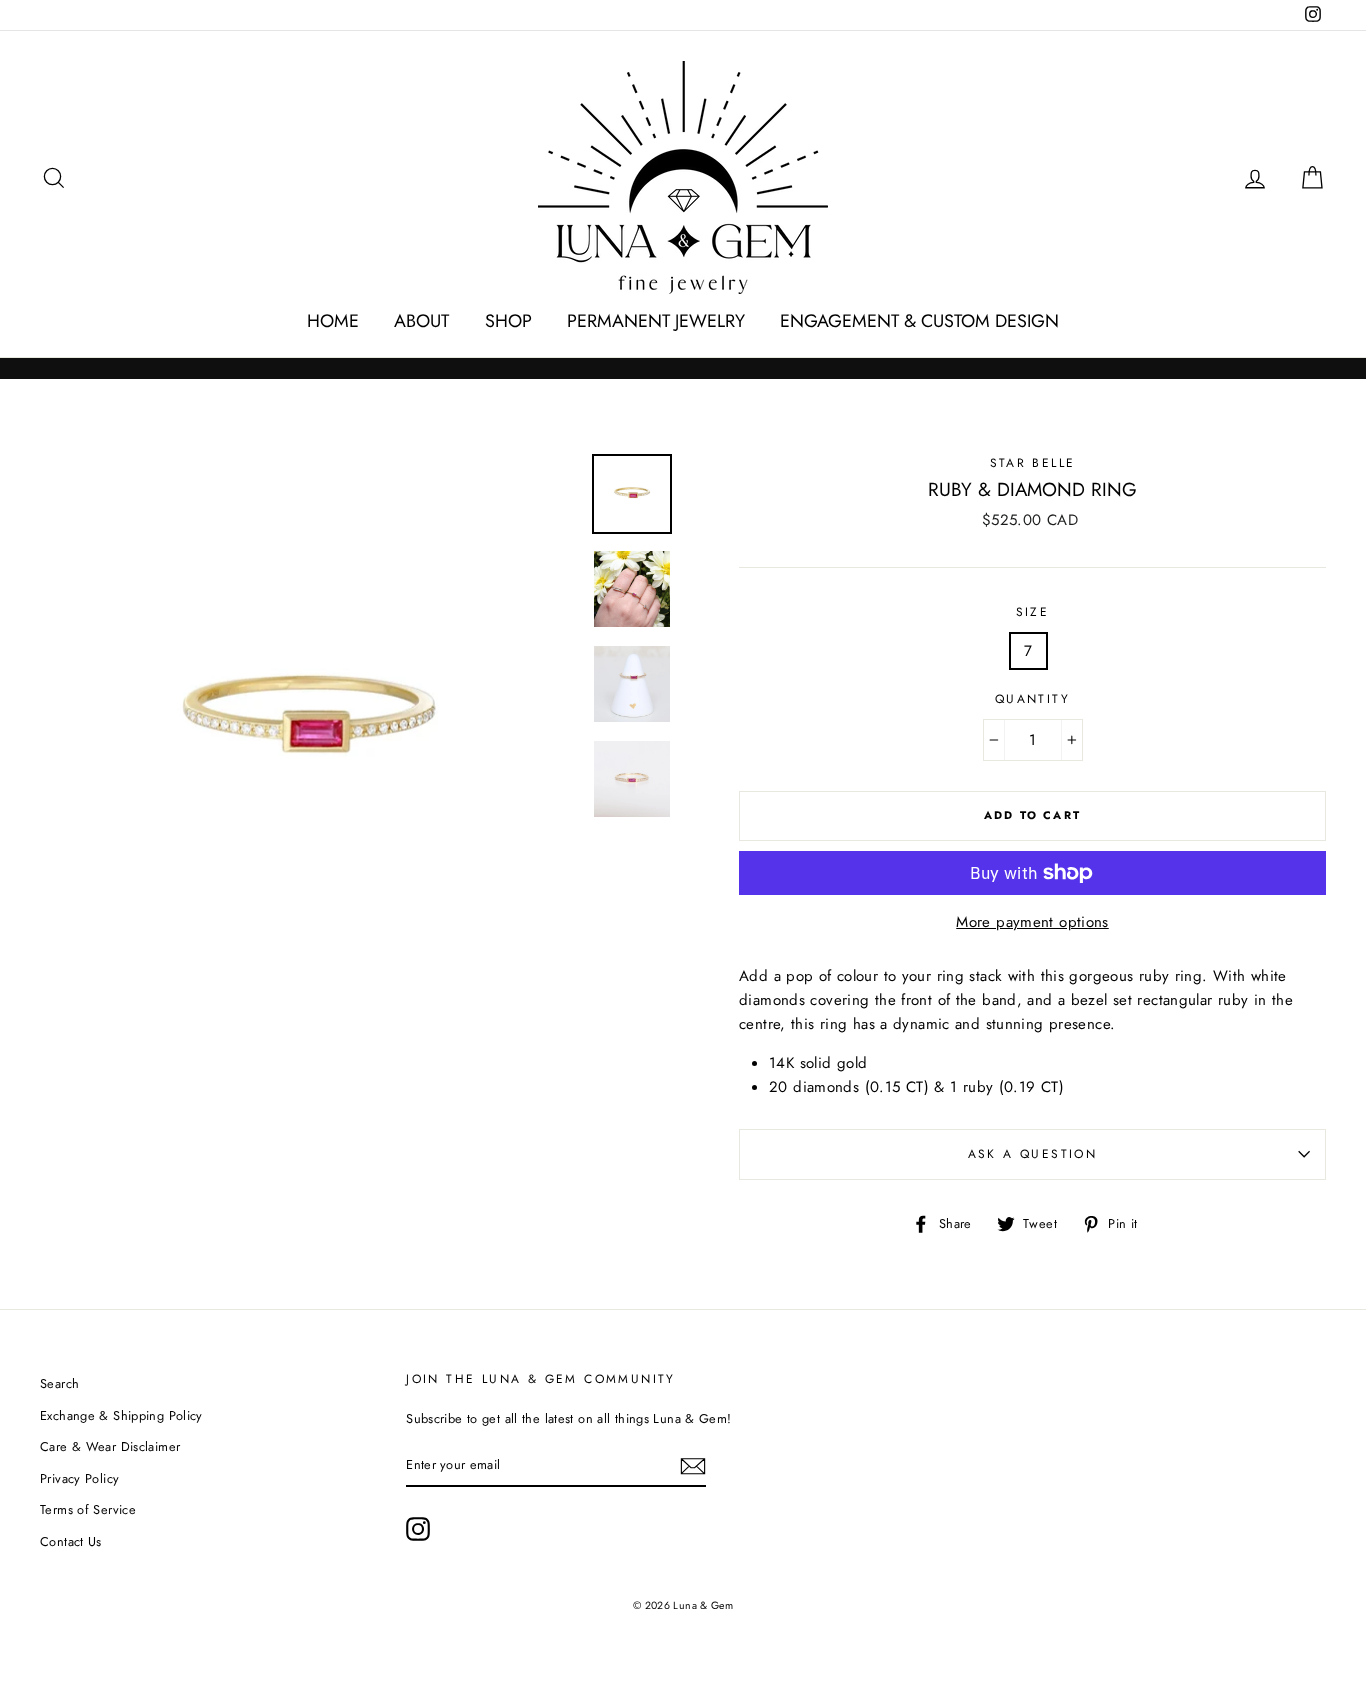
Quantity (1032, 699)
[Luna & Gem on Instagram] (418, 1529)
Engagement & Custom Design (919, 321)
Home (333, 321)
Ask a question (1033, 1154)
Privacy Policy (79, 1478)
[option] (308, 722)
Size (1033, 612)
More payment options (1032, 922)
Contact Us (71, 1541)
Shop (508, 321)
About (421, 321)
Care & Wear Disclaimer (110, 1446)
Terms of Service (88, 1509)
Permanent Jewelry (656, 321)
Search (59, 1383)
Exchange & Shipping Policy (121, 1415)
